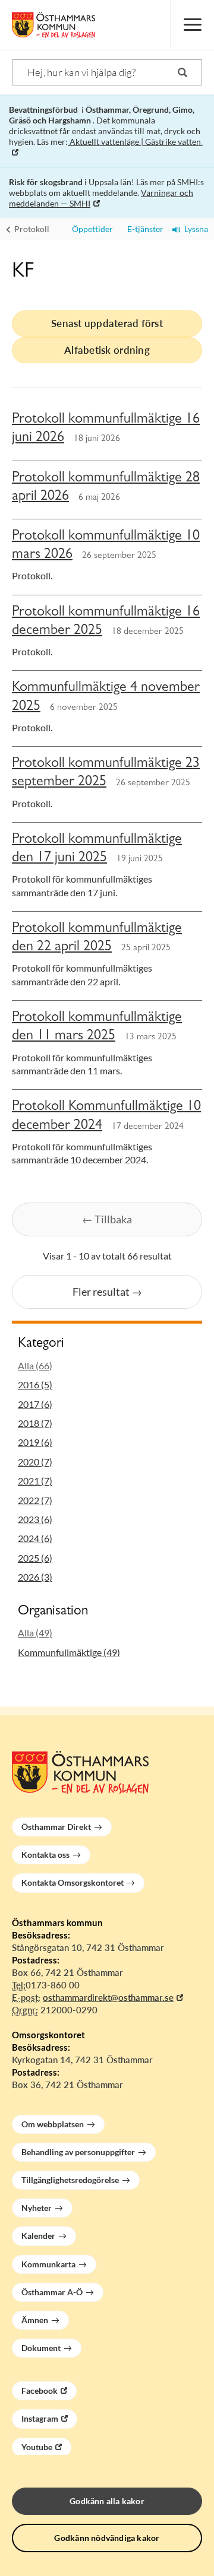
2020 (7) (35, 1462)
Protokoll (31, 229)
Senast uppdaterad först (107, 323)
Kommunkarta (48, 2264)
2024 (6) (35, 1538)
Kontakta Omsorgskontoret (73, 1882)
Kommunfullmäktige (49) (69, 1652)
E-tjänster (143, 229)
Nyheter (37, 2208)
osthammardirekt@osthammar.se (108, 1997)
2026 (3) (35, 1577)
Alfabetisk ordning (107, 350)
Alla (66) (35, 1365)
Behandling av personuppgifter (78, 2152)
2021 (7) (35, 1481)
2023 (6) (35, 1519)
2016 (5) (35, 1384)
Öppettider (91, 229)
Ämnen (35, 2320)
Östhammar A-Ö (52, 2292)
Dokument (41, 2348)
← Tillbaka (107, 1219)
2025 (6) (35, 1558)
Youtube (37, 2447)
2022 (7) (35, 1500)
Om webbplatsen (53, 2124)
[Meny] (192, 25)
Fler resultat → (107, 1292)
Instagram (40, 2418)
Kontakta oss (45, 1855)
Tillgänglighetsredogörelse (70, 2180)
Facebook (40, 2391)
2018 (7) (35, 1423)
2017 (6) (35, 1404)
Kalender (38, 2236)
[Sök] (182, 72)
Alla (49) (35, 1633)
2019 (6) (35, 1442)
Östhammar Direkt (56, 1827)
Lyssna (194, 229)
